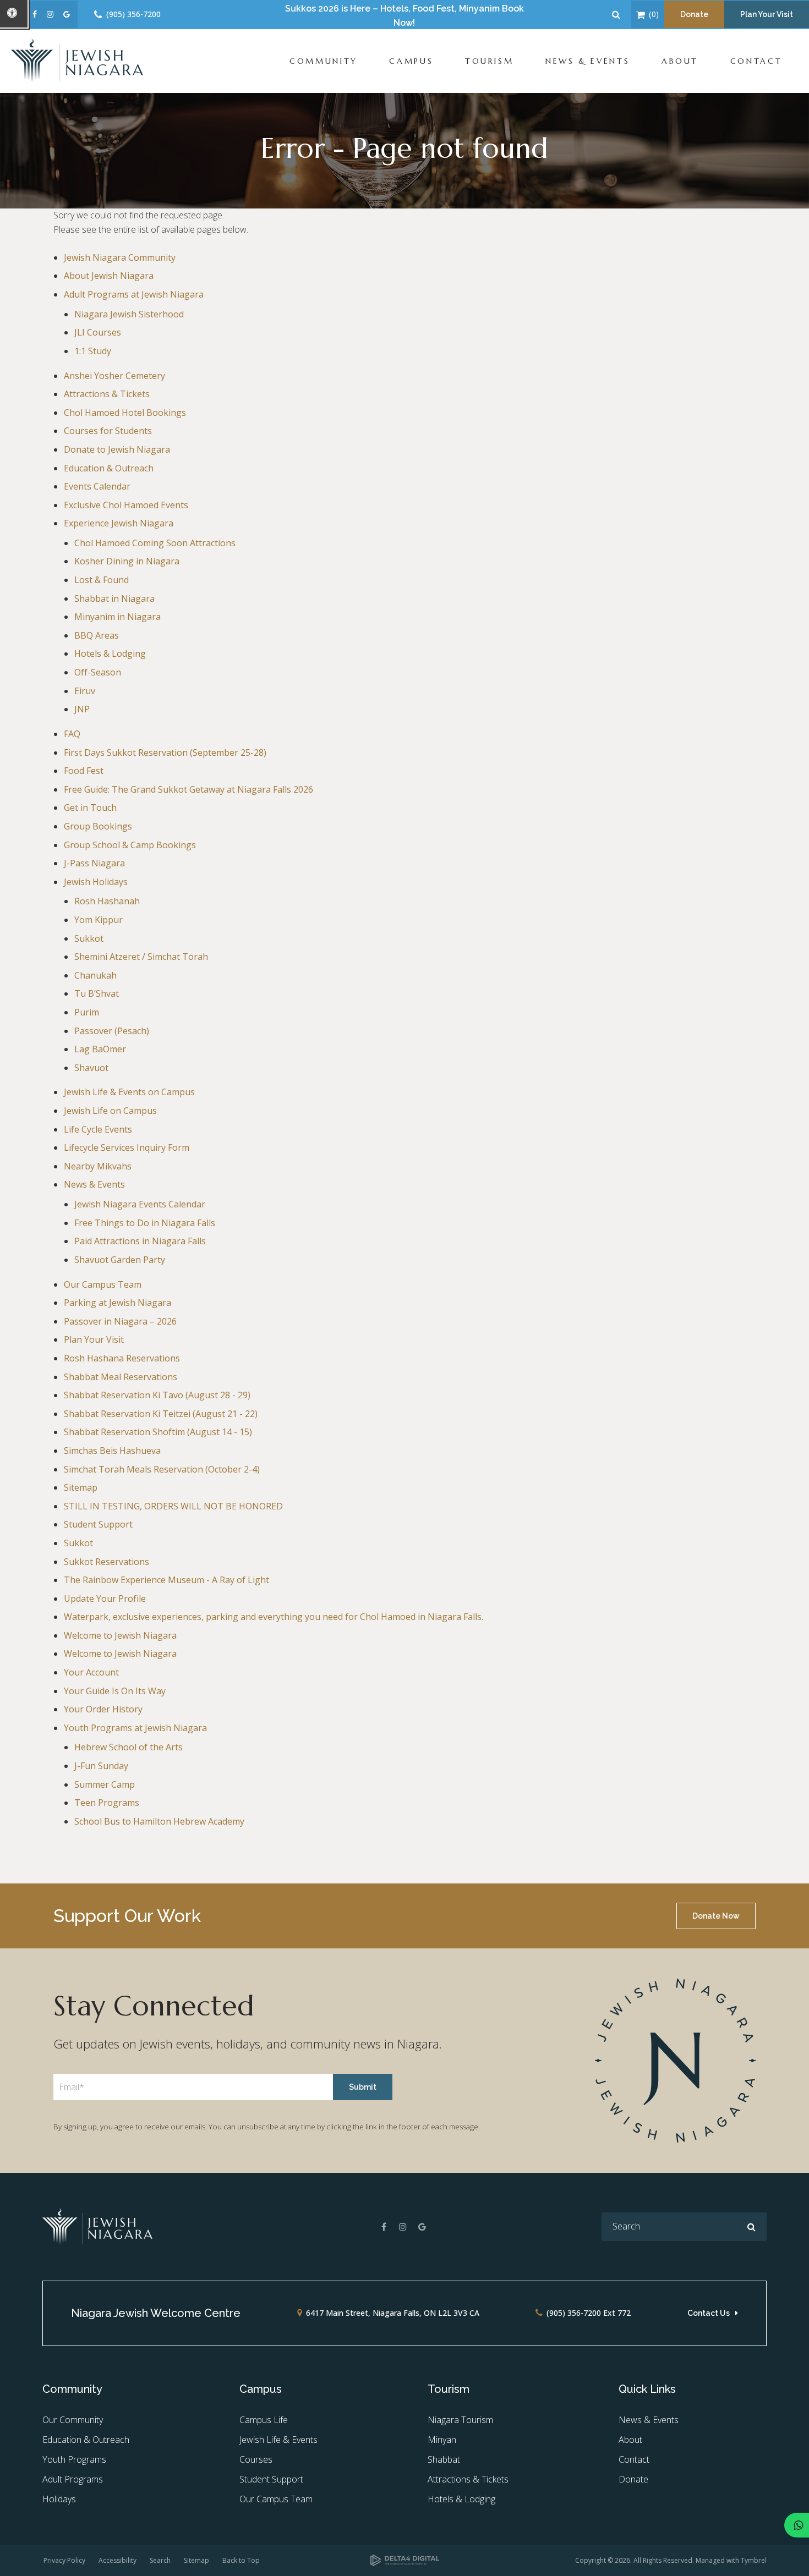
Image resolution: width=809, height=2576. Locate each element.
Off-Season (98, 672)
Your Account (91, 1672)
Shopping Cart (641, 15)
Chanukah (95, 975)
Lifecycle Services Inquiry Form (127, 1147)
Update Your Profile (105, 1599)
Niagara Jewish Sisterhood (129, 314)
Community (324, 61)
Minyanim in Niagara (117, 617)
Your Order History (103, 1709)
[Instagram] (403, 2227)
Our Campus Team (103, 1284)
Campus (411, 61)
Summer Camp (105, 1784)
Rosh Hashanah (107, 901)
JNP (82, 709)
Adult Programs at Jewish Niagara (134, 294)
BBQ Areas (97, 635)
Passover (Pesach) (112, 1031)
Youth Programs (74, 2459)
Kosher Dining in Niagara (127, 561)
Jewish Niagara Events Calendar (140, 1204)
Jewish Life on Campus (110, 1111)
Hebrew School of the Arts (129, 1747)
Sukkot (89, 938)
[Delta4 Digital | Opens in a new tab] (404, 2561)
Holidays (59, 2499)
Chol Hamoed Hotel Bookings (125, 413)
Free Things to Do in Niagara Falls (145, 1223)
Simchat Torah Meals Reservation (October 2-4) (162, 1469)
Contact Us (709, 2313)
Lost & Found (102, 580)
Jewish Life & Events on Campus (129, 1092)
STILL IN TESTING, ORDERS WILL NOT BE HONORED (173, 1506)
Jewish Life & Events (278, 2440)
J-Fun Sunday (101, 1766)
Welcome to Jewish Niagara (120, 1635)
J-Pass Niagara (94, 863)
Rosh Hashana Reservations (122, 1358)
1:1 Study (93, 351)
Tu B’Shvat (97, 993)
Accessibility (117, 2560)
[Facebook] (384, 2227)
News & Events (587, 61)
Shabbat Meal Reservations (121, 1377)
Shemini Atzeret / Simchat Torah (141, 957)
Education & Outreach (109, 468)
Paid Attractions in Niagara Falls (140, 1241)
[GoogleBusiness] (422, 2227)
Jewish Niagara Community (120, 257)
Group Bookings (98, 826)
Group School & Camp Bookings (130, 845)
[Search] (751, 2227)
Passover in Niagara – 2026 (120, 1321)
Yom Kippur (99, 920)
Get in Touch (90, 808)
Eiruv (85, 691)
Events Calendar (97, 486)
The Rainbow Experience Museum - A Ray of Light (166, 1580)
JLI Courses (98, 332)
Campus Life (264, 2420)
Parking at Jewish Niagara (117, 1303)
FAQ (72, 734)
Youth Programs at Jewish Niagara (135, 1728)
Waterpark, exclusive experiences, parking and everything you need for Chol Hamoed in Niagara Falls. (274, 1617)
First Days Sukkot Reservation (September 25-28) (165, 753)
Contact (756, 61)
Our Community (73, 2420)
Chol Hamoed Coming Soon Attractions (155, 543)
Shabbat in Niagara (114, 598)
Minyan (442, 2440)
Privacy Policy (64, 2560)
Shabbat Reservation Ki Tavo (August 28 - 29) (157, 1395)
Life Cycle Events (98, 1129)
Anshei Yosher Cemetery (114, 376)
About (680, 61)
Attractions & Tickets (107, 394)
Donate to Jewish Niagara (117, 449)
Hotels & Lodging (110, 653)
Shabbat (444, 2459)
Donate (694, 14)
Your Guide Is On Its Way (115, 1691)
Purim (87, 1012)
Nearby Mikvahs (98, 1166)
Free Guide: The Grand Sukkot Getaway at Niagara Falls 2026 (188, 789)
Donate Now (716, 1916)
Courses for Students (108, 431)
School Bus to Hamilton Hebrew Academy (159, 1821)
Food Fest (84, 771)
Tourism (489, 61)
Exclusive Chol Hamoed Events (126, 505)
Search (160, 2560)
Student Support (98, 1524)
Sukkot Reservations (106, 1562)
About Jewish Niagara (109, 276)
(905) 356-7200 (133, 14)
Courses (256, 2459)
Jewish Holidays (96, 882)
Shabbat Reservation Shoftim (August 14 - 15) (158, 1432)
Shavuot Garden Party (120, 1260)
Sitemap (81, 1487)
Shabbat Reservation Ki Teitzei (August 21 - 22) (161, 1414)
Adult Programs (73, 2479)
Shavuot (91, 1068)
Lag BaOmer (100, 1049)
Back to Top (241, 2560)
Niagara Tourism (460, 2420)
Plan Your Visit (767, 14)
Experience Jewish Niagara (119, 523)
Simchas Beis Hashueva (112, 1451)
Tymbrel (754, 2560)
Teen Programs (107, 1803)
